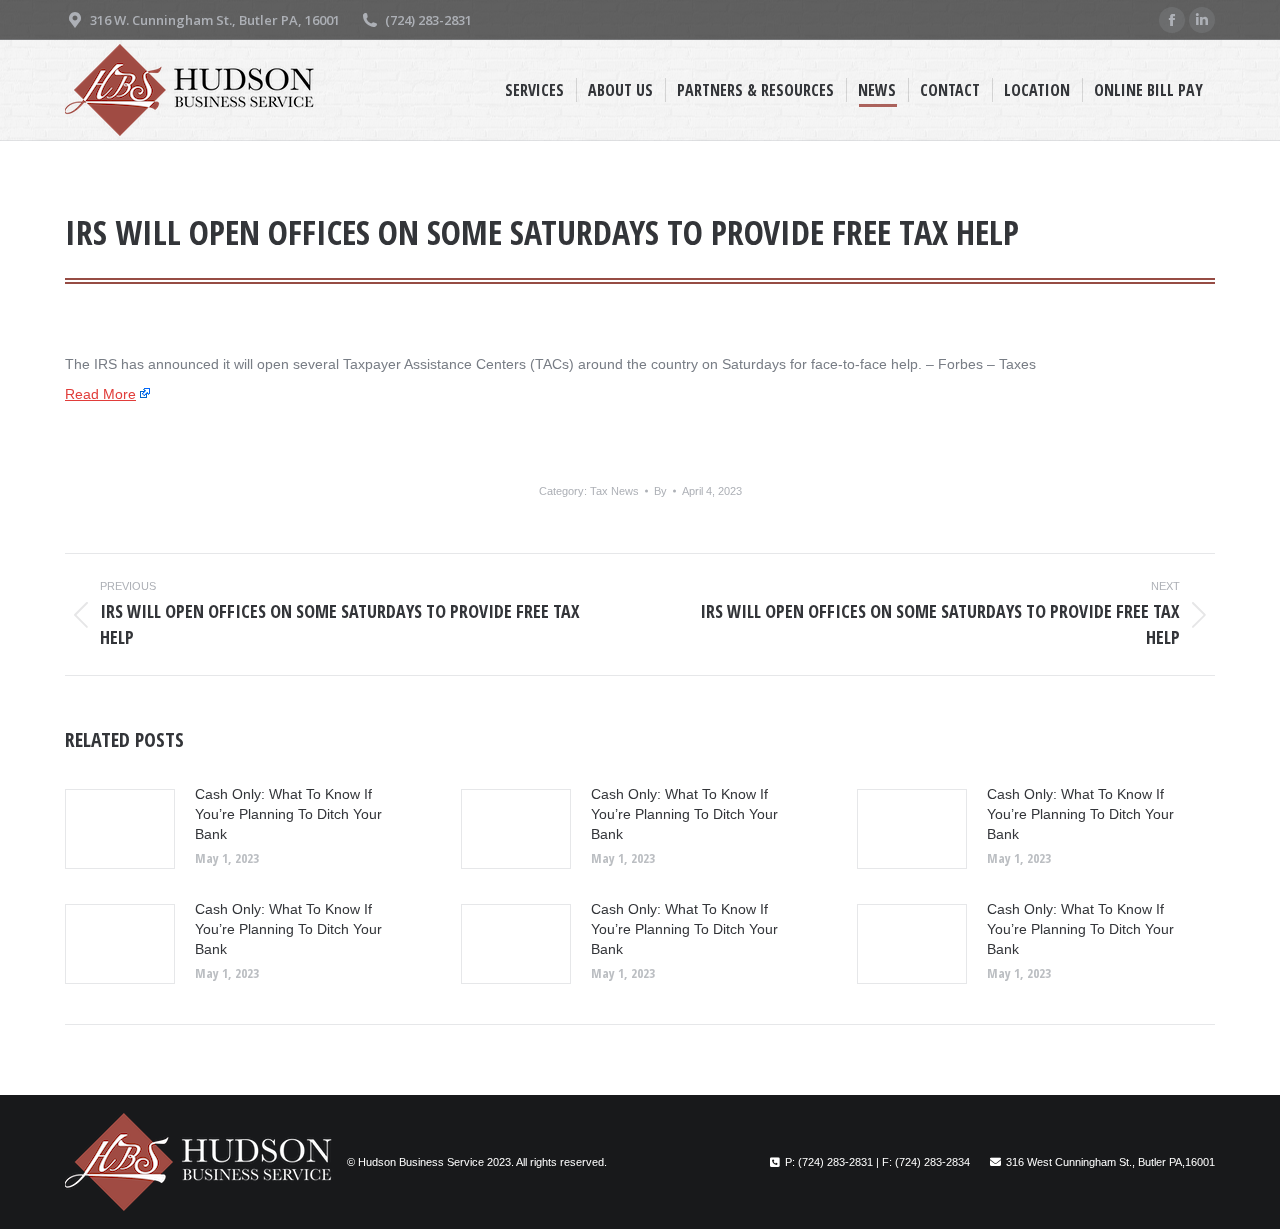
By (660, 491)
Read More (100, 394)
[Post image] (120, 829)
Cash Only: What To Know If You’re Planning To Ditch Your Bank (288, 814)
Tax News (614, 491)
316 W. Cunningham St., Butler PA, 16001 (215, 20)
